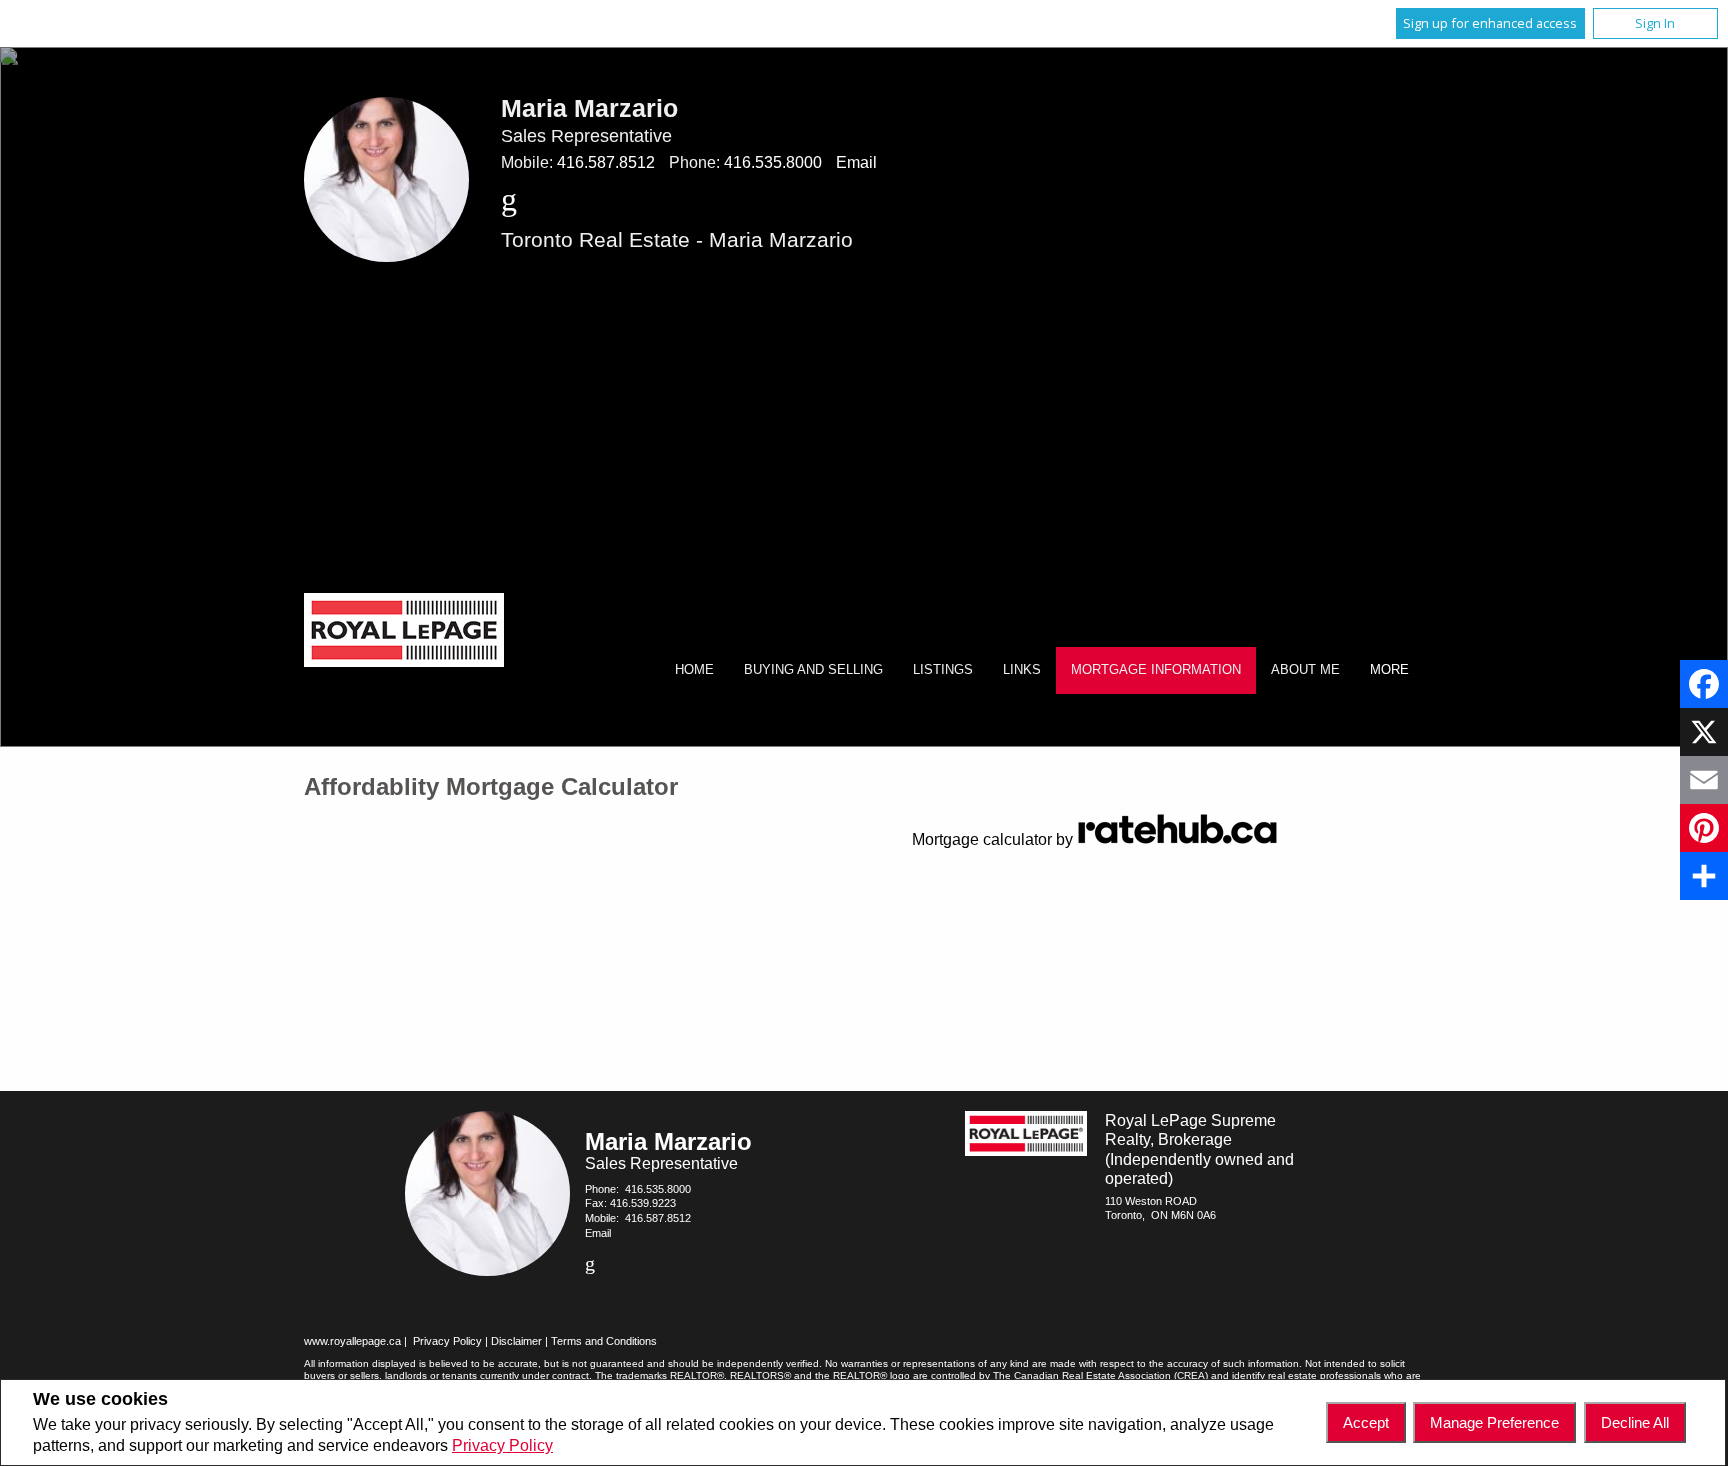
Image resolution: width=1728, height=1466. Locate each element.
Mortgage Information (1156, 669)
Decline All (1635, 1422)
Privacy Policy (502, 1445)
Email (856, 162)
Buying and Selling (813, 669)
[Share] (1704, 876)
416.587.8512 (606, 162)
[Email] (1704, 780)
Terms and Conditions (604, 1341)
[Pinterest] (1704, 828)
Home (694, 669)
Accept (1366, 1422)
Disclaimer (516, 1341)
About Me (1305, 669)
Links (1022, 669)
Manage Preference (1494, 1422)
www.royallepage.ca (352, 1341)
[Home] (404, 632)
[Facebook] (1704, 684)
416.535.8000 (773, 162)
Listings (943, 669)
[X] (1704, 732)
